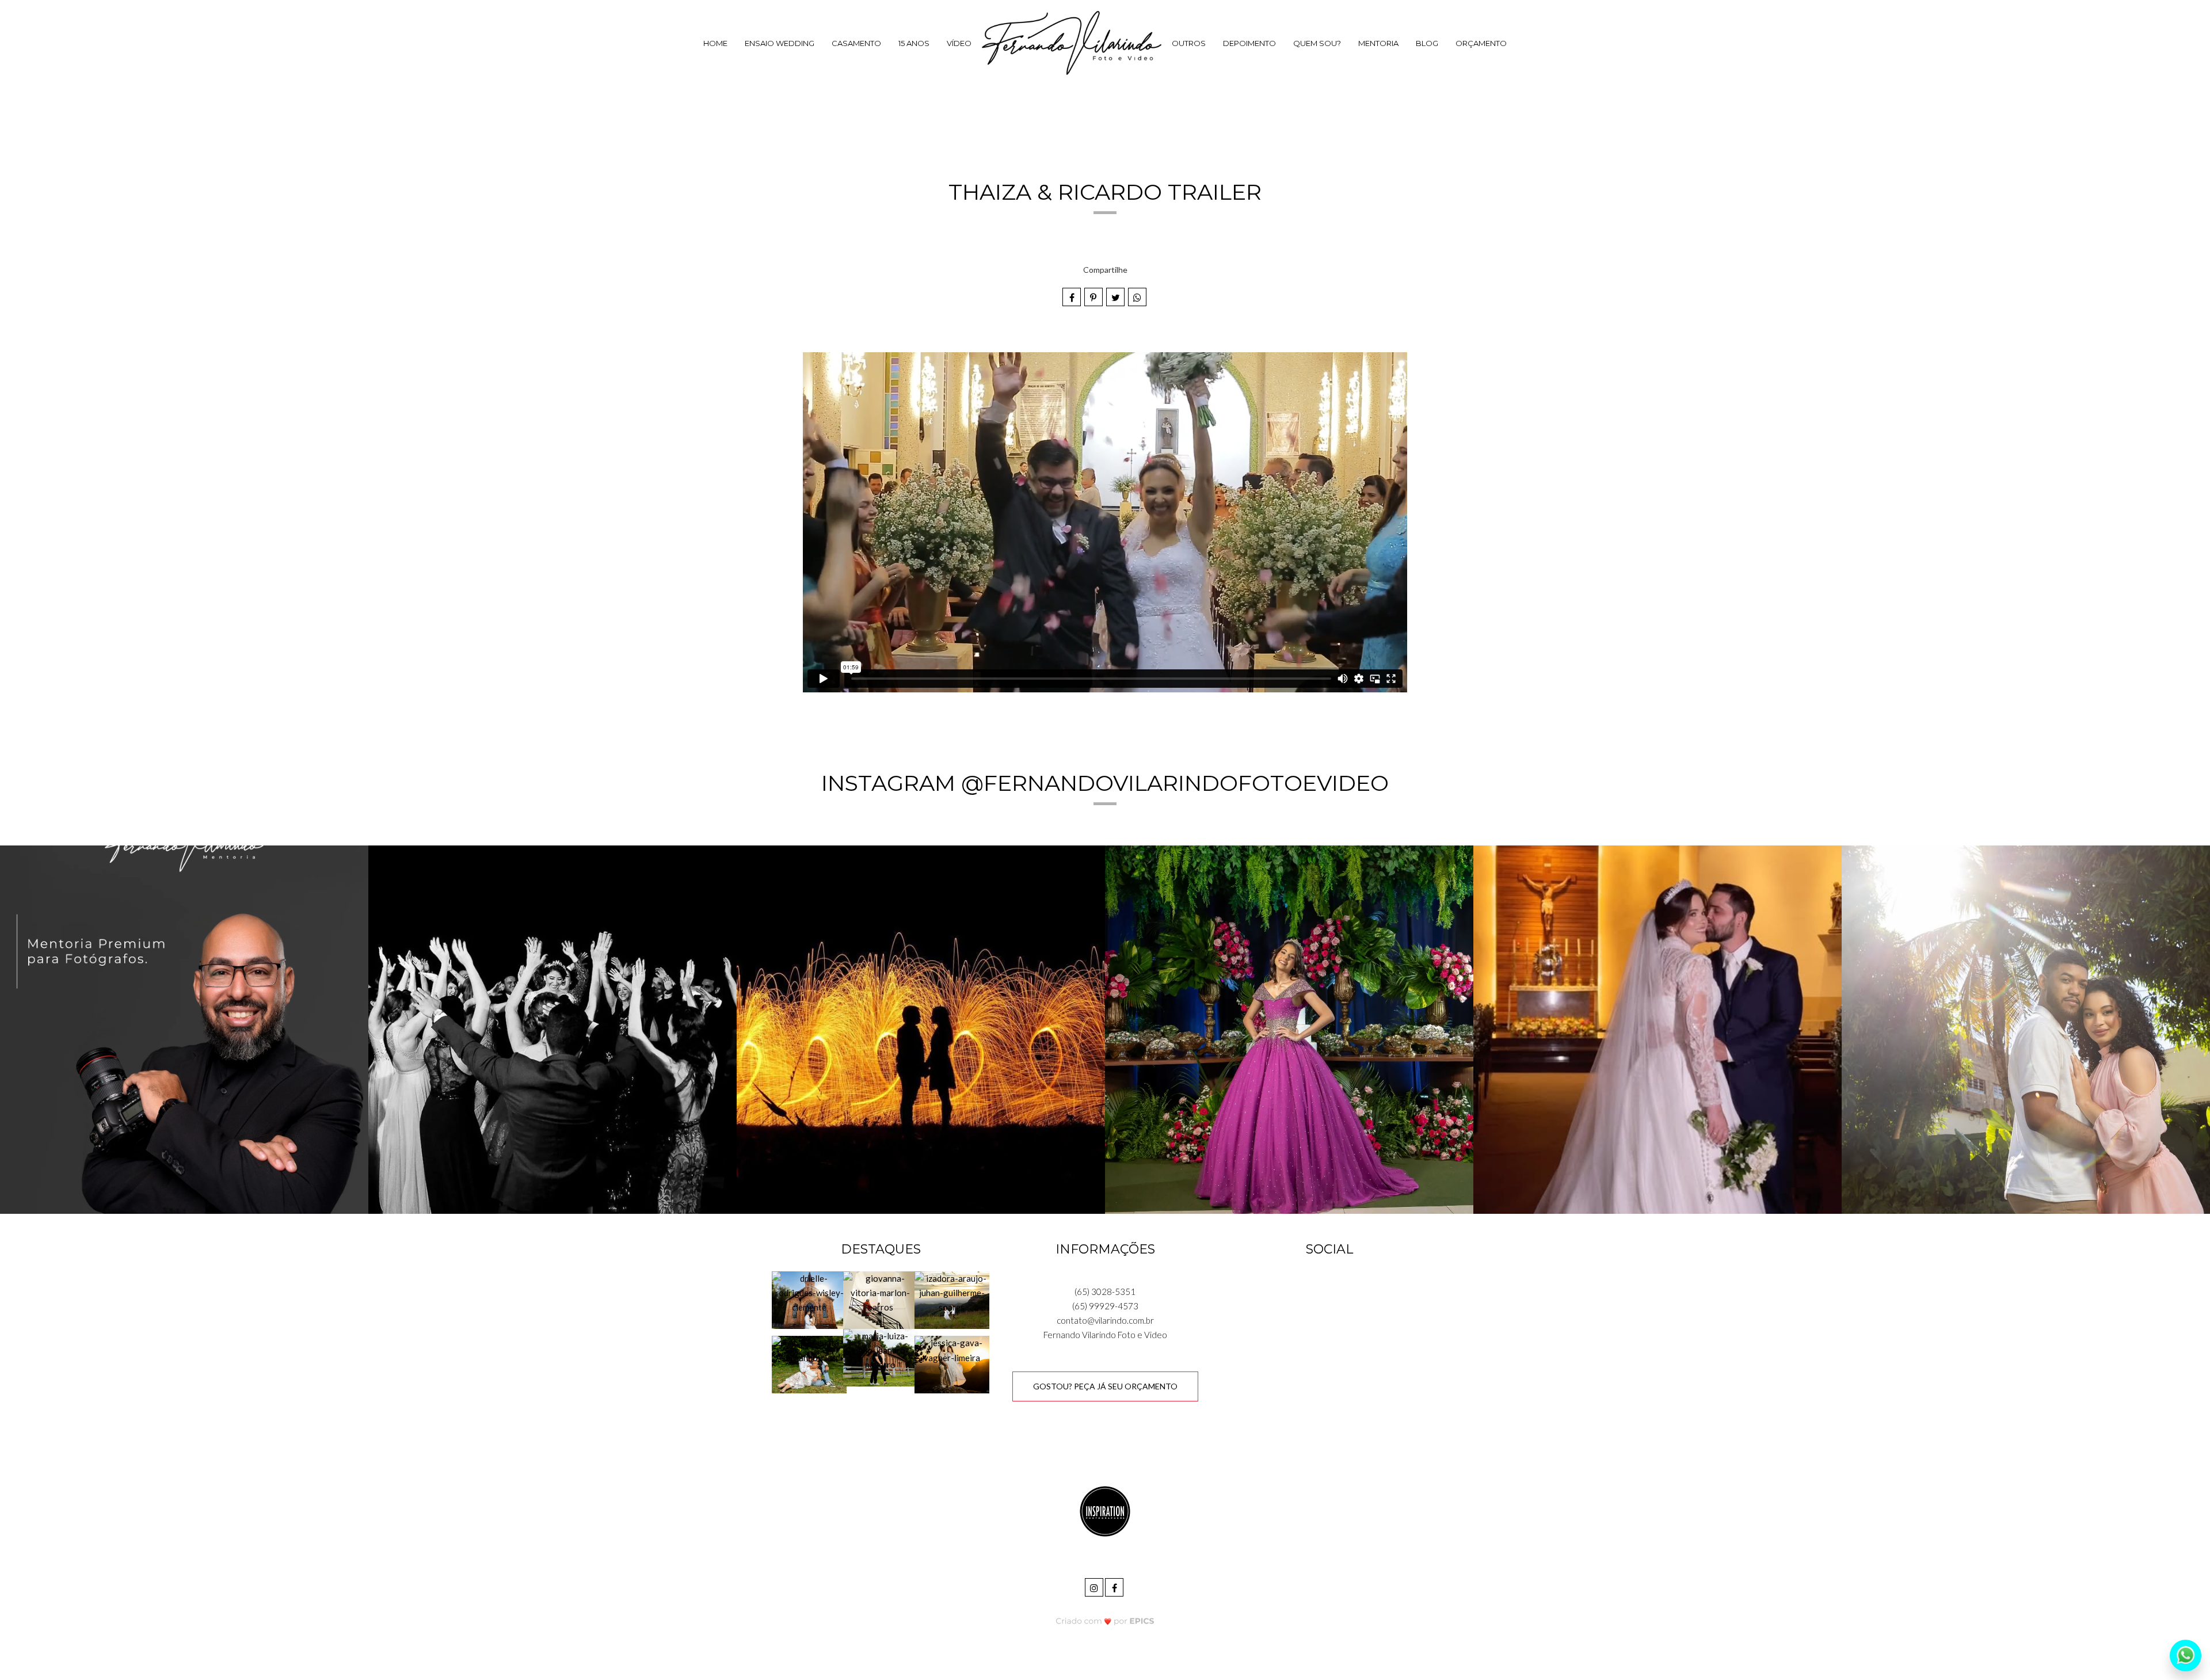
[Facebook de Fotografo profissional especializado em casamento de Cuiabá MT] (1115, 1586)
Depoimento (1249, 43)
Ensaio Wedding (780, 43)
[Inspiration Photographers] (1105, 1510)
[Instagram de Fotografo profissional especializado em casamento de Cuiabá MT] (1095, 1586)
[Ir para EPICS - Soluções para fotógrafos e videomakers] (1105, 1621)
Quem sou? (1317, 43)
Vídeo (959, 43)
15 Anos (914, 43)
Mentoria (1378, 43)
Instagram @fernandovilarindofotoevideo (1105, 783)
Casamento (856, 43)
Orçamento (1481, 43)
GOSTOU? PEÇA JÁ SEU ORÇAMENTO (1105, 1386)
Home (715, 43)
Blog (1427, 43)
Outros (1189, 43)
